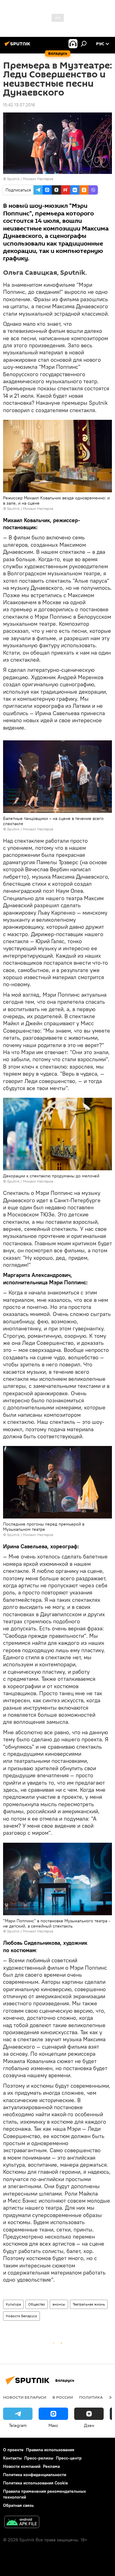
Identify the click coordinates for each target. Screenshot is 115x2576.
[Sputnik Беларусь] (18, 46)
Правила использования (50, 2450)
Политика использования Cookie (36, 2483)
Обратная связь (18, 2505)
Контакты (12, 2458)
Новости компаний (22, 2466)
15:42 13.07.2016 (19, 105)
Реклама (51, 2466)
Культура (13, 2304)
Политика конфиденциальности (35, 2475)
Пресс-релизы (39, 2458)
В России (63, 2397)
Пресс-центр (69, 2458)
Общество (37, 2304)
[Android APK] (22, 2523)
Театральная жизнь (89, 2304)
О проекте (13, 2450)
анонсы (59, 2304)
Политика (91, 2397)
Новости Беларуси (21, 2316)
